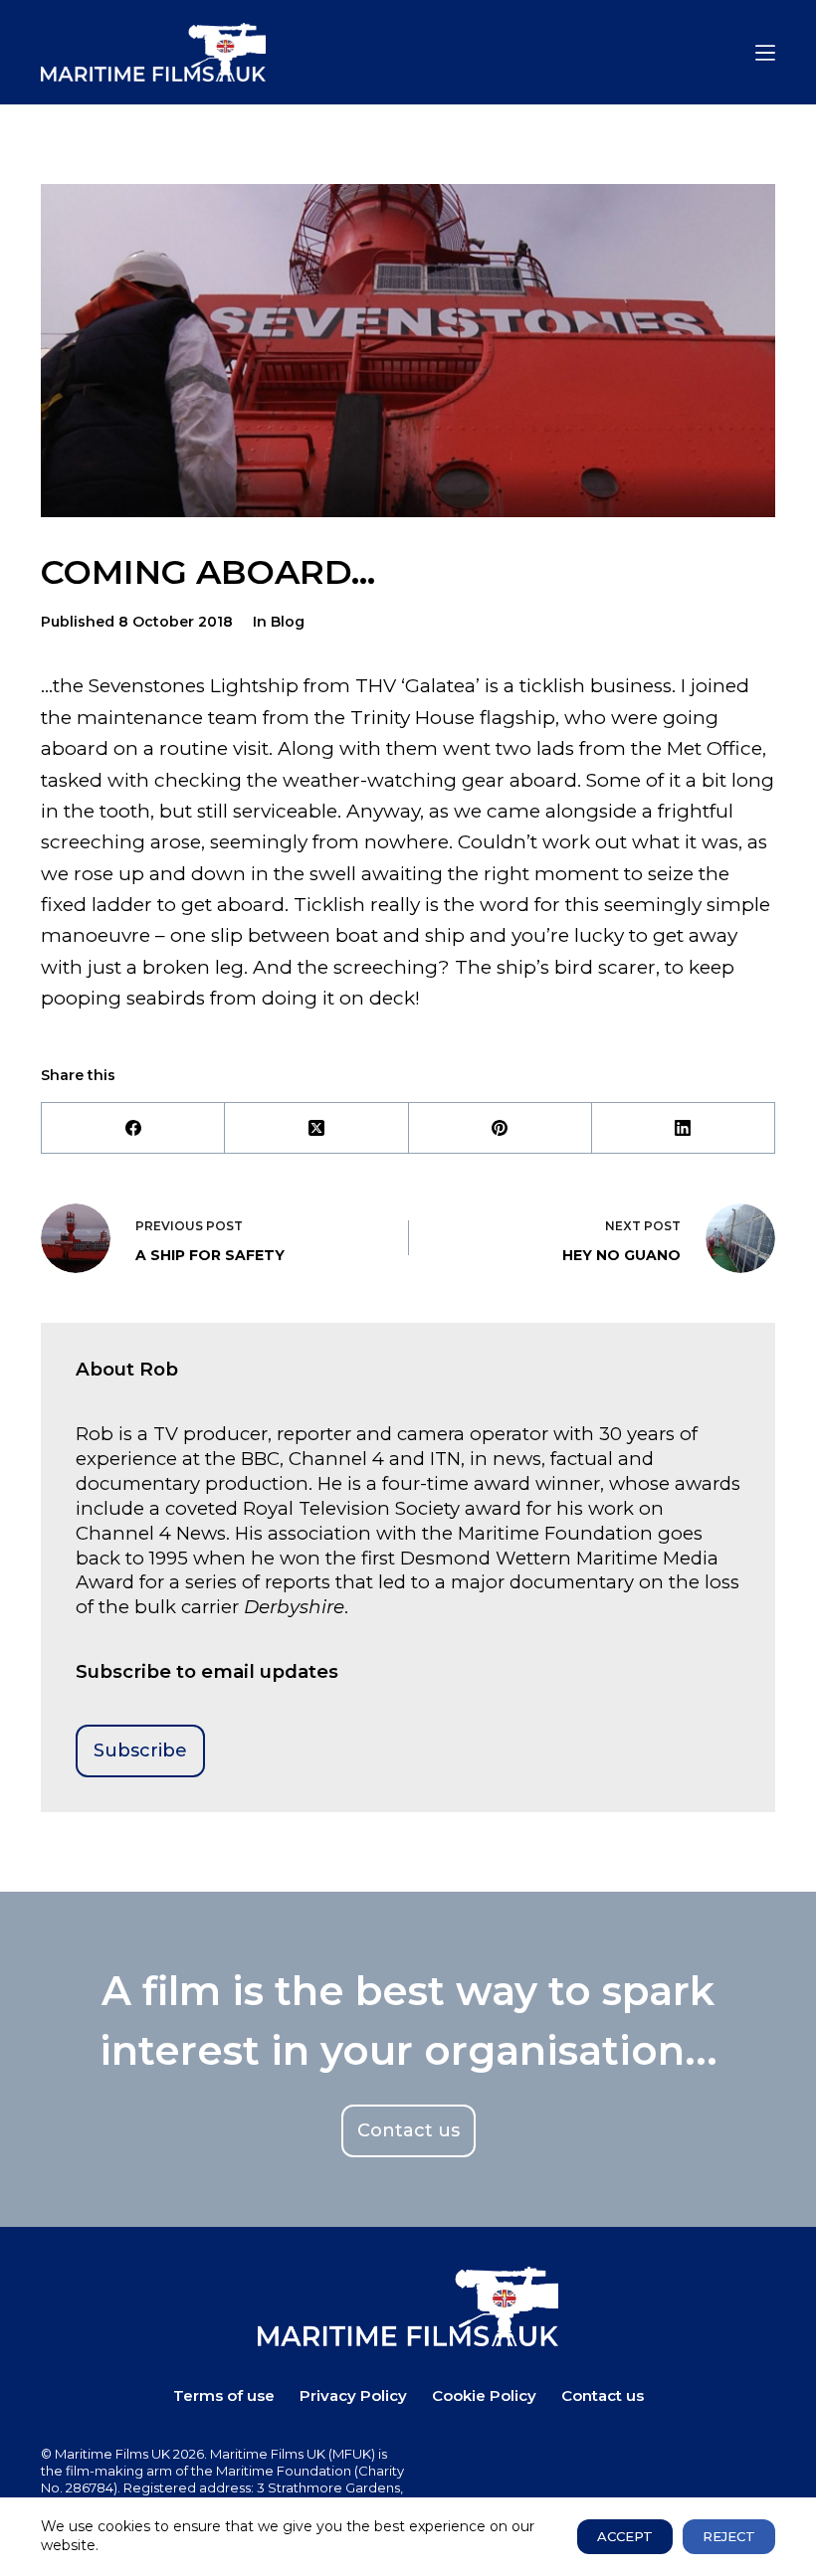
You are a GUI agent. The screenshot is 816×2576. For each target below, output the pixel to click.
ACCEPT (625, 2536)
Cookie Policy (484, 2395)
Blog (288, 622)
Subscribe (140, 1750)
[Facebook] (133, 1128)
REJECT (729, 2536)
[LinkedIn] (684, 1128)
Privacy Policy (353, 2395)
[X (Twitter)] (316, 1128)
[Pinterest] (501, 1128)
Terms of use (224, 2395)
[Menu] (765, 53)
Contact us (603, 2395)
